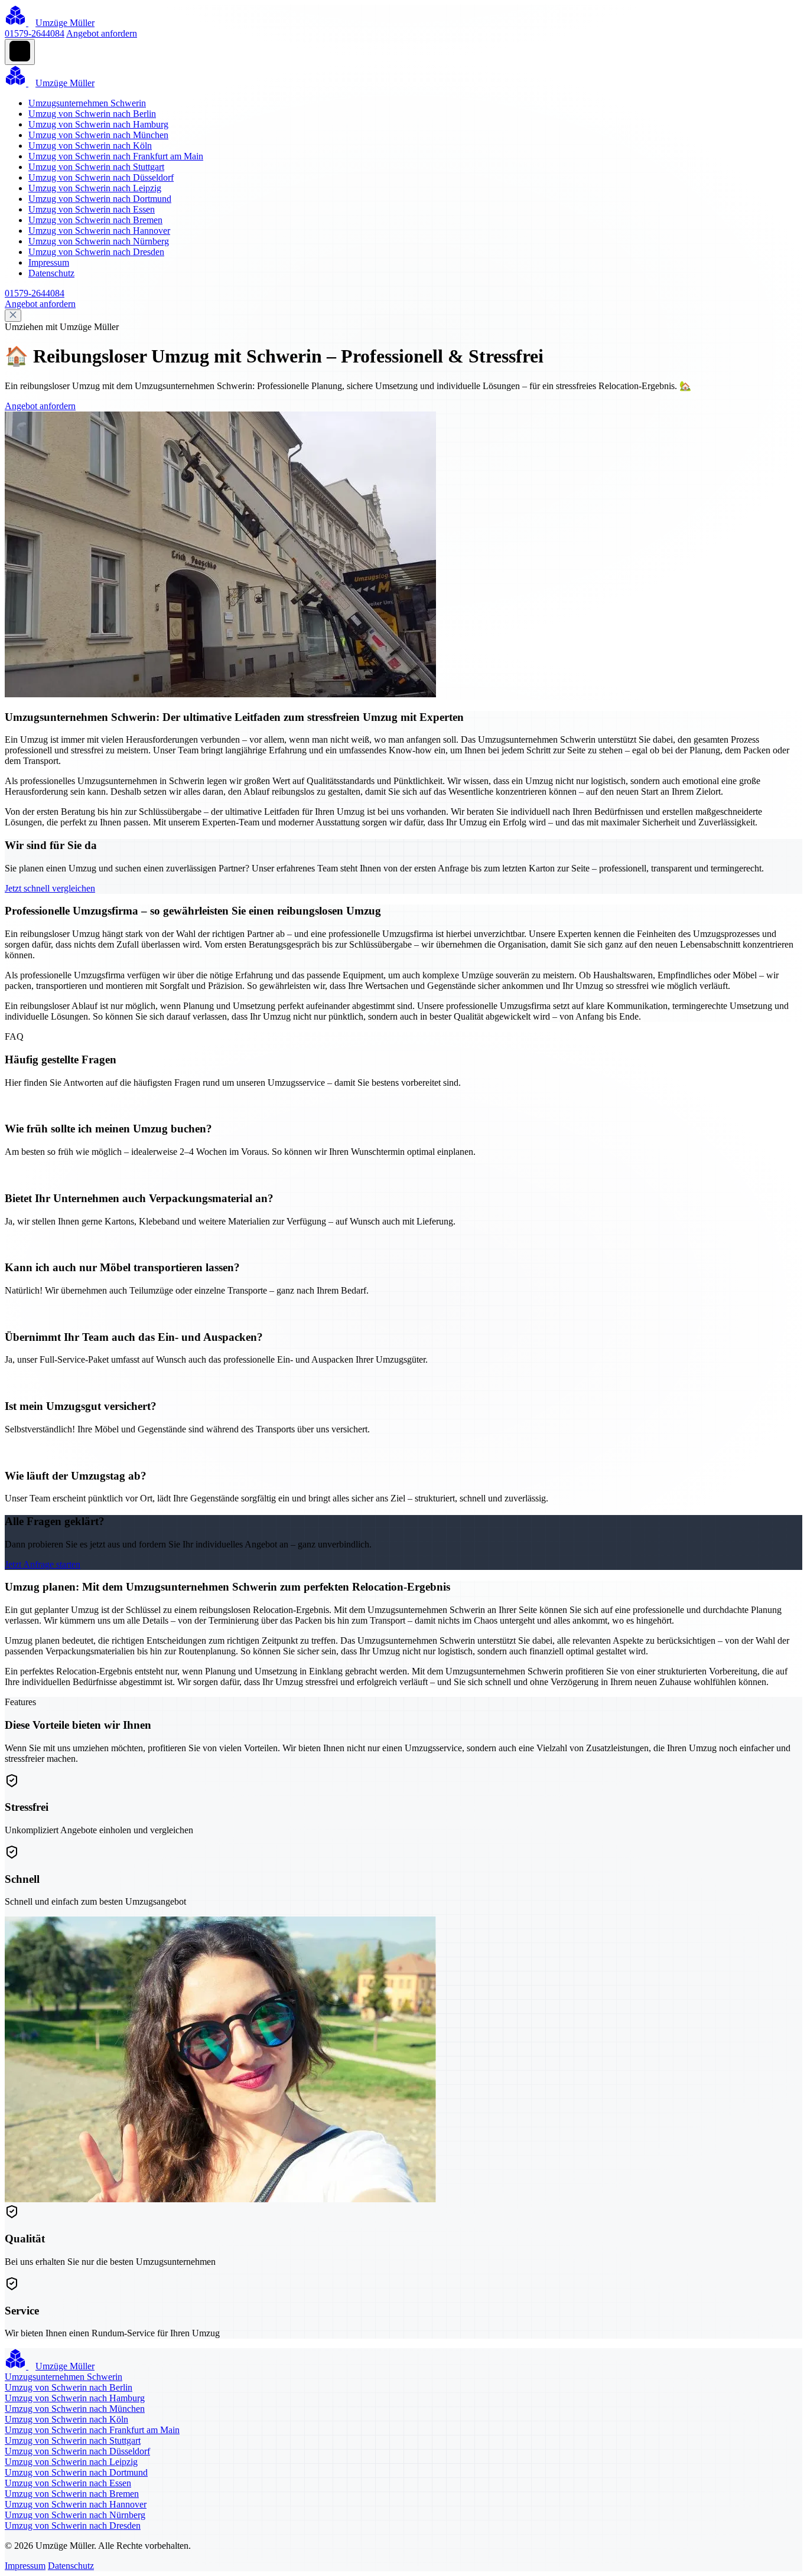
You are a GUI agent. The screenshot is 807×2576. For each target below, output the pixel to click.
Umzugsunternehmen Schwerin (87, 103)
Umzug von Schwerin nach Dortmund (100, 199)
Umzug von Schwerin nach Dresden (96, 252)
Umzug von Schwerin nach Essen (92, 209)
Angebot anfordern (102, 33)
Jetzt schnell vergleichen (50, 888)
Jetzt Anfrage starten (43, 1564)
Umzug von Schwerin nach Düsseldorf (101, 177)
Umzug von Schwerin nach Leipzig (95, 188)
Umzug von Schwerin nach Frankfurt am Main (116, 156)
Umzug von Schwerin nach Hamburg (98, 124)
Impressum (49, 262)
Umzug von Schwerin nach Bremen (95, 220)
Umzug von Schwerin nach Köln (90, 146)
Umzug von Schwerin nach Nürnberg (99, 241)
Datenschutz (51, 273)
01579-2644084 (35, 33)
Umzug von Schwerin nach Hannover (99, 231)
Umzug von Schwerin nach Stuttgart (96, 167)
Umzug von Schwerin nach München (98, 135)
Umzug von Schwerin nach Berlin (92, 114)
